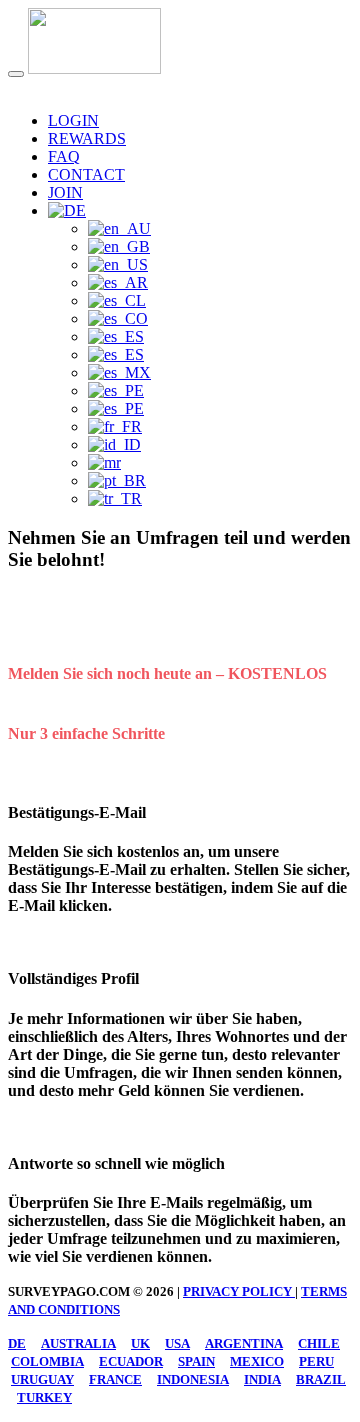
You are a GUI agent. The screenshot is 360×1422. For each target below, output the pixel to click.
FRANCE (115, 1379)
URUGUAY (42, 1379)
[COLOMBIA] (118, 318)
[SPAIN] (116, 354)
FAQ (64, 156)
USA (177, 1343)
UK (140, 1343)
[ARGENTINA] (118, 282)
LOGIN (73, 120)
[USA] (118, 264)
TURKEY (44, 1397)
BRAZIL (321, 1379)
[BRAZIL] (117, 480)
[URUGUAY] (116, 408)
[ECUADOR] (116, 336)
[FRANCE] (115, 426)
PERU (316, 1361)
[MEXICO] (119, 372)
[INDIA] (104, 462)
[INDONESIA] (114, 444)
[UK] (119, 246)
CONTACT (86, 174)
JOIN (65, 192)
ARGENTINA (244, 1343)
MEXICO (257, 1361)
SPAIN (196, 1361)
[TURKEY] (115, 498)
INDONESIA (193, 1379)
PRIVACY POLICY (239, 1291)
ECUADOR (131, 1361)
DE (17, 1343)
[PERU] (116, 390)
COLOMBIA (47, 1361)
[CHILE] (117, 300)
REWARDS (87, 138)
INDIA (262, 1379)
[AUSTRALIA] (119, 228)
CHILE (319, 1343)
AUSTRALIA (78, 1343)
